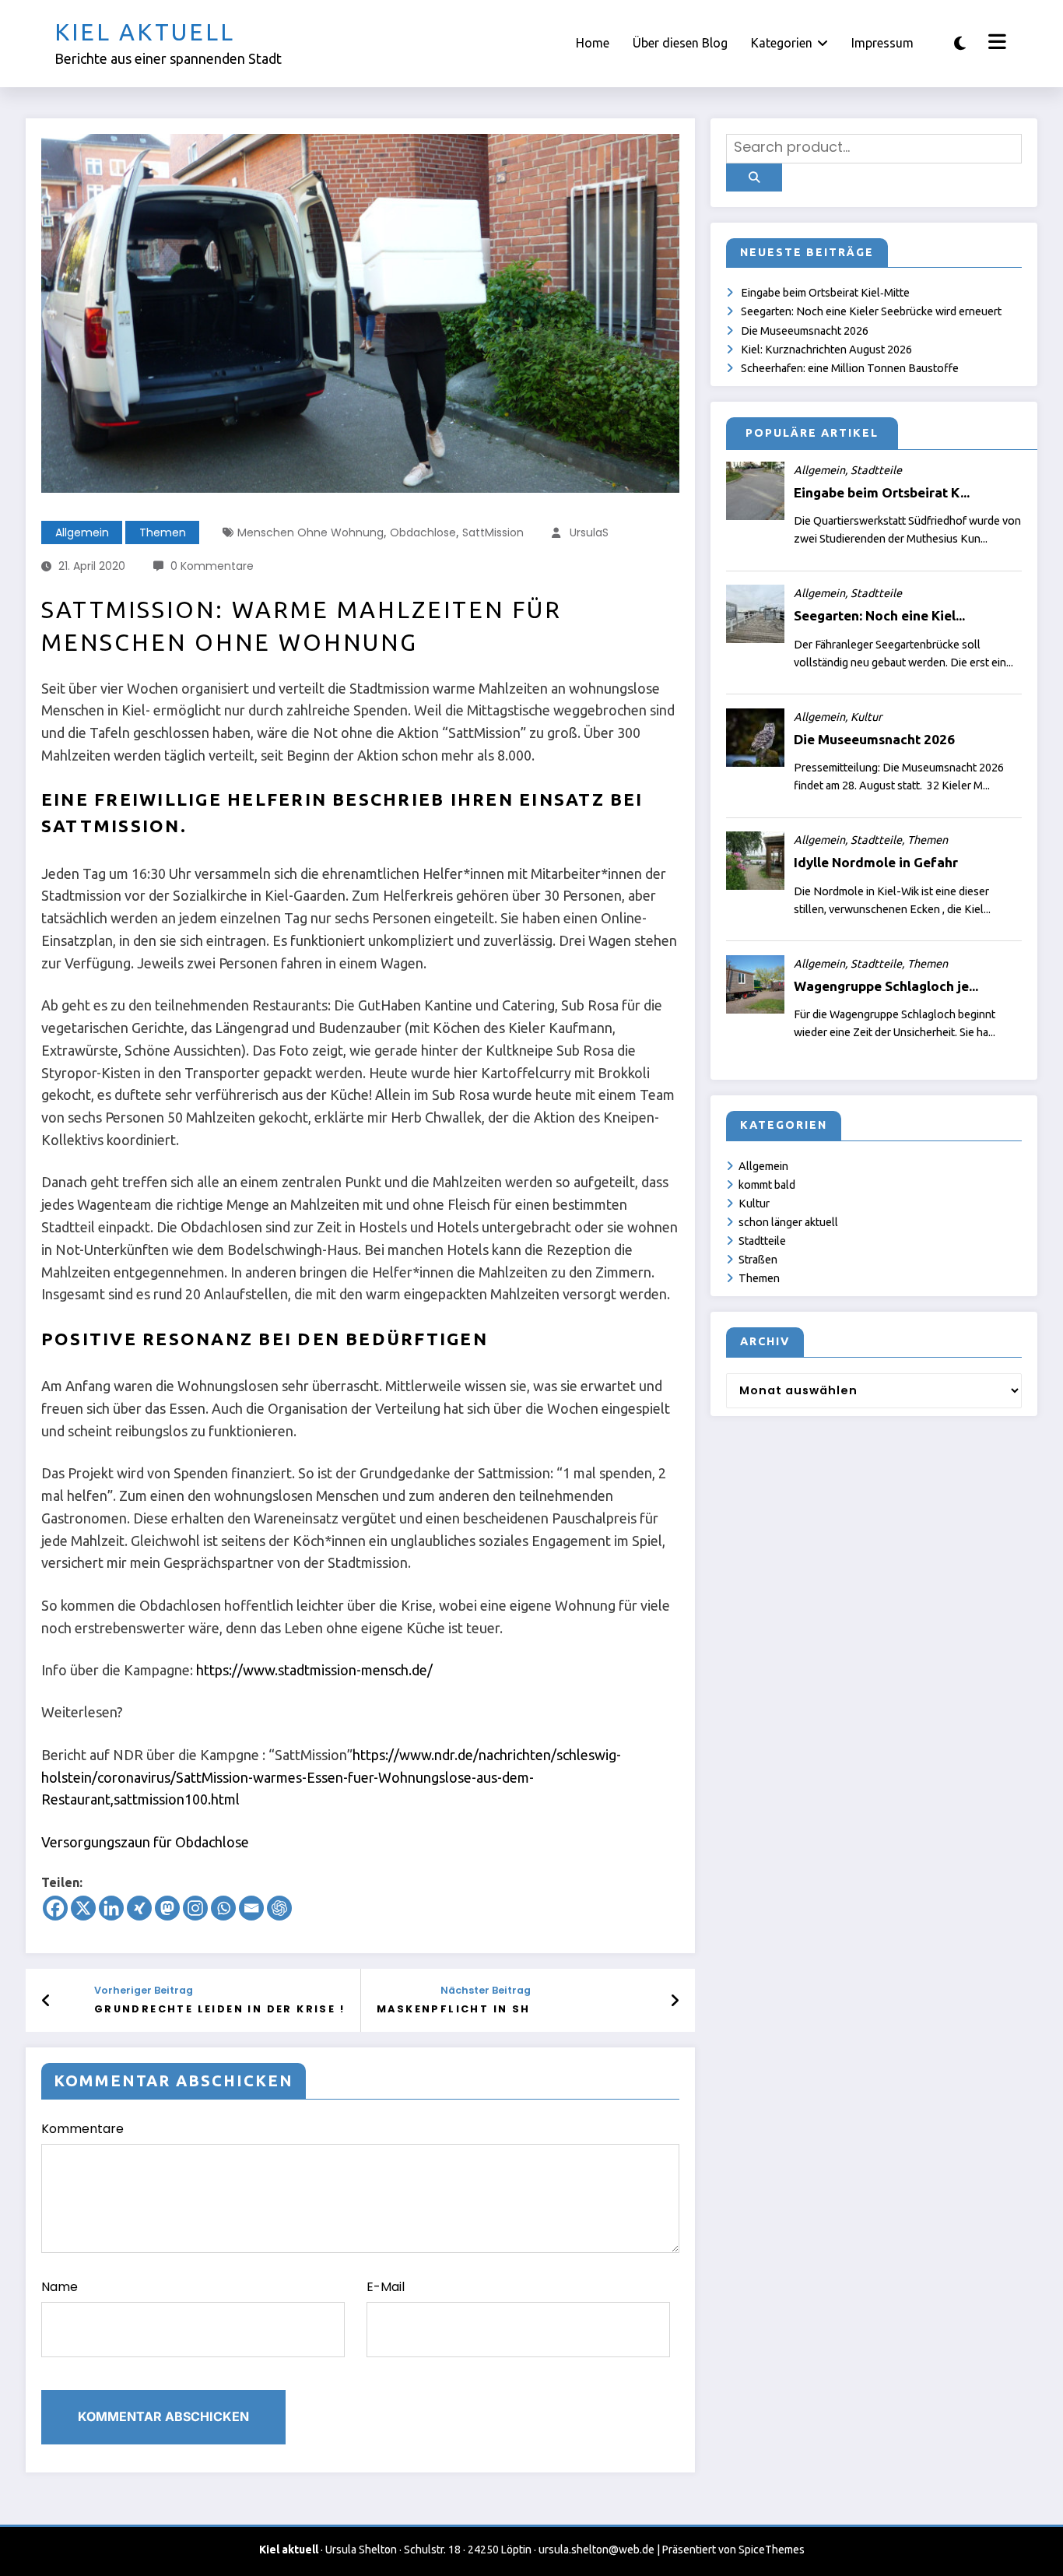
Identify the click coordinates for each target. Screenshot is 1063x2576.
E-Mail (386, 2287)
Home (593, 43)
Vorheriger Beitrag (144, 1990)
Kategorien (782, 43)
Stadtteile (762, 1241)
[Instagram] (195, 1908)
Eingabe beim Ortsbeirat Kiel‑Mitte (825, 293)
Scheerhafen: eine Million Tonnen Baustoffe (850, 368)
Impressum (882, 43)
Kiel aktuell (145, 32)
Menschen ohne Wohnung (310, 532)
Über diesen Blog (680, 43)
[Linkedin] (111, 1908)
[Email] (251, 1908)
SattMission (493, 532)
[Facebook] (55, 1908)
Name (60, 2287)
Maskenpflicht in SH (454, 2009)
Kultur (754, 1204)
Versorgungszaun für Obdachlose (145, 1842)
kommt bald (767, 1185)
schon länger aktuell (788, 1222)
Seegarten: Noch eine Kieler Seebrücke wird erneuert (871, 311)
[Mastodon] (167, 1908)
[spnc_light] (960, 43)
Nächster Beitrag (486, 1990)
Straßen (758, 1260)
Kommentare (82, 2129)
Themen (163, 532)
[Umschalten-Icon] (995, 44)
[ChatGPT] (279, 1908)
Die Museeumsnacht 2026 (805, 331)
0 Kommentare (212, 566)
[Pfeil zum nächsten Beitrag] (675, 2001)
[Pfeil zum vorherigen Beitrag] (46, 2001)
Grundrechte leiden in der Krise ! (219, 2009)
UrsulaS (589, 532)
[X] (83, 1908)
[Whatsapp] (223, 1908)
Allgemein (82, 532)
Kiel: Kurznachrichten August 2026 (826, 350)
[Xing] (139, 1908)
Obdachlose (423, 532)
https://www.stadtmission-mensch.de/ (314, 1670)
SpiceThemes (772, 2550)
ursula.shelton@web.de (596, 2550)
